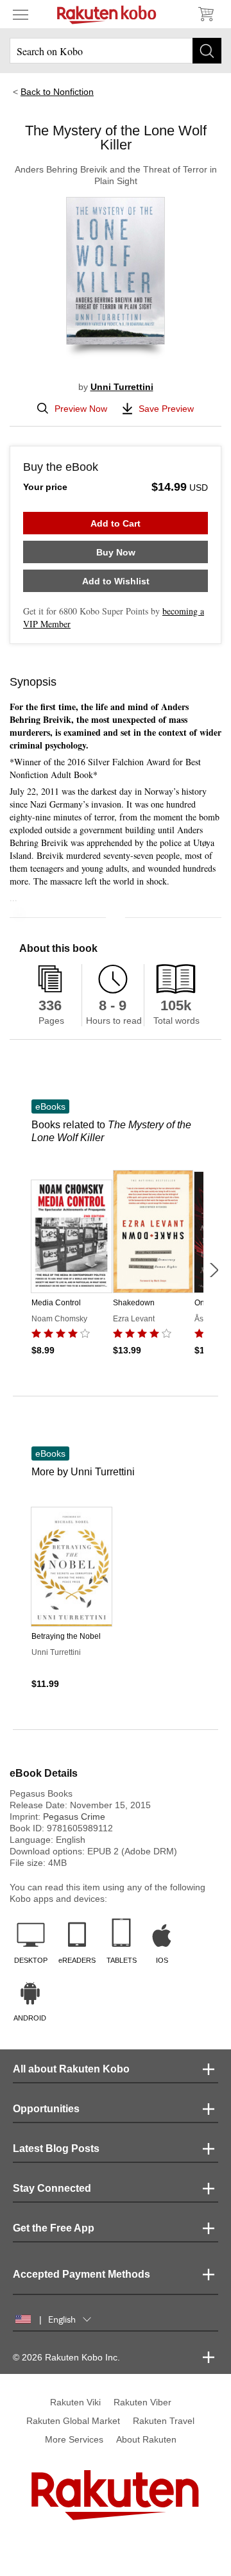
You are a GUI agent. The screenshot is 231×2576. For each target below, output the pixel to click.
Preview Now (81, 409)
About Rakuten (146, 2439)
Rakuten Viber (142, 2402)
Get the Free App (54, 2228)
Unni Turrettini (122, 387)
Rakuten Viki (75, 2402)
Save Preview (166, 409)
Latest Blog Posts (56, 2148)
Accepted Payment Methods (81, 2274)
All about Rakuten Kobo (71, 2069)
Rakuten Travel (164, 2421)
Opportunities (46, 2109)
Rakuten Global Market (73, 2421)
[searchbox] (116, 51)
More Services (74, 2439)
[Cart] (205, 14)
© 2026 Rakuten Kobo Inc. (66, 2357)
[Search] (207, 51)
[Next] (214, 1270)
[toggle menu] (21, 14)
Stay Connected (52, 2188)
